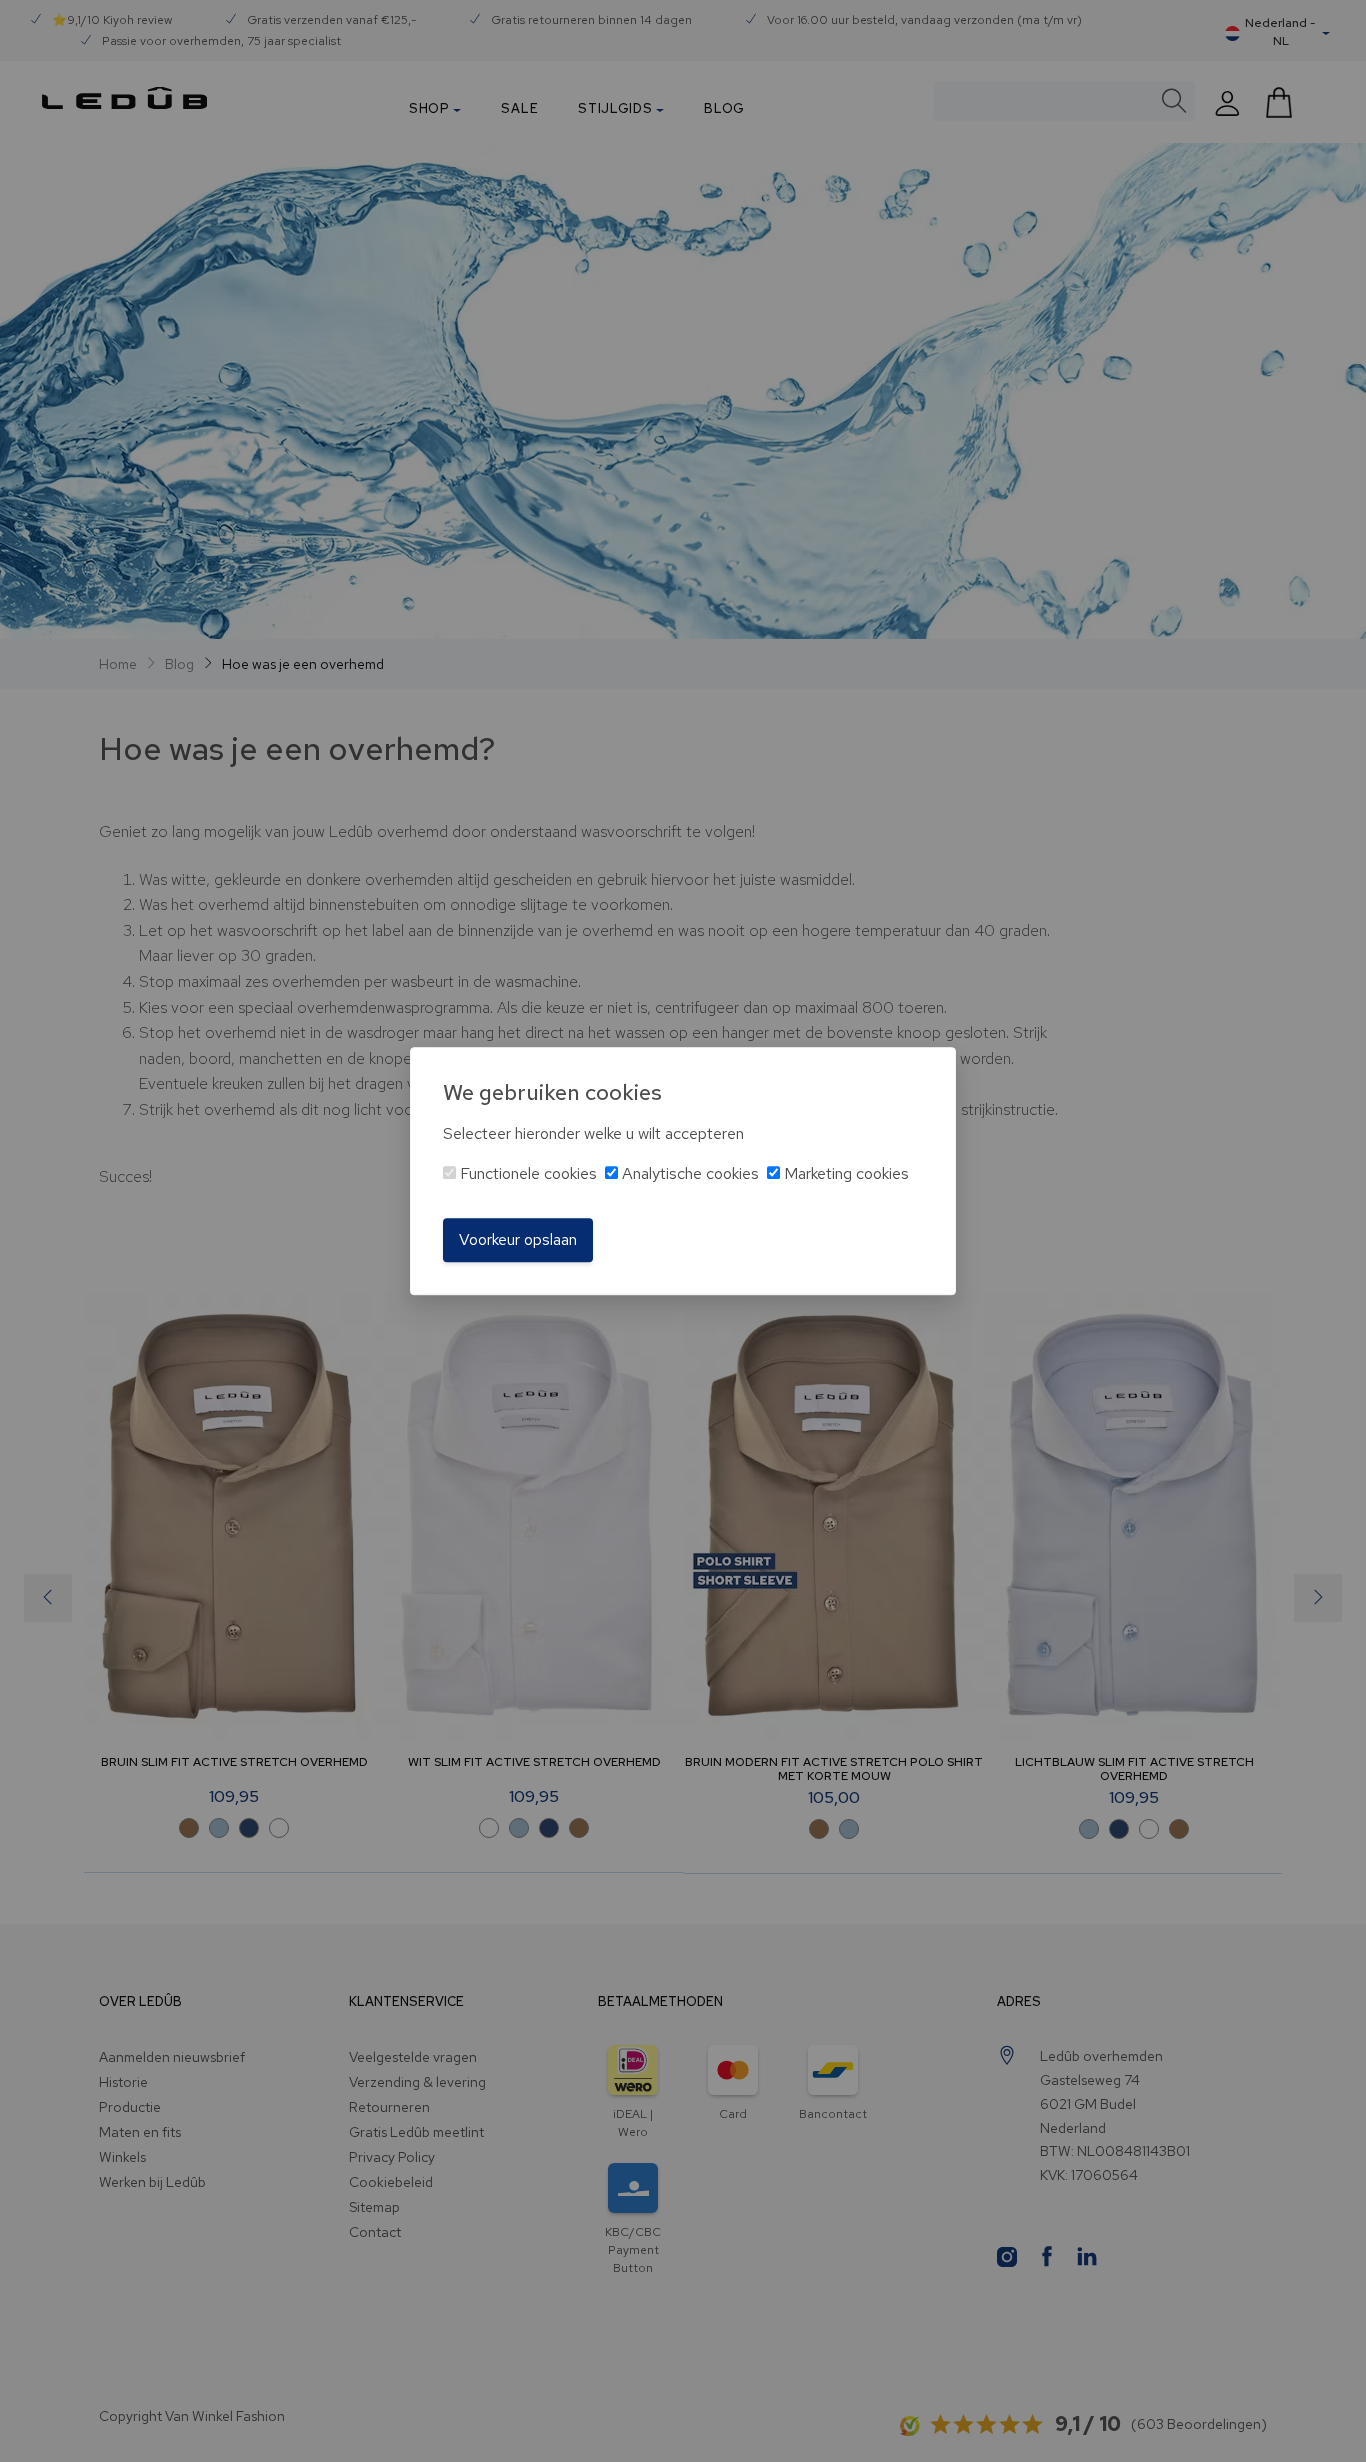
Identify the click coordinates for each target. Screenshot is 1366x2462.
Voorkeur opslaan (518, 1239)
